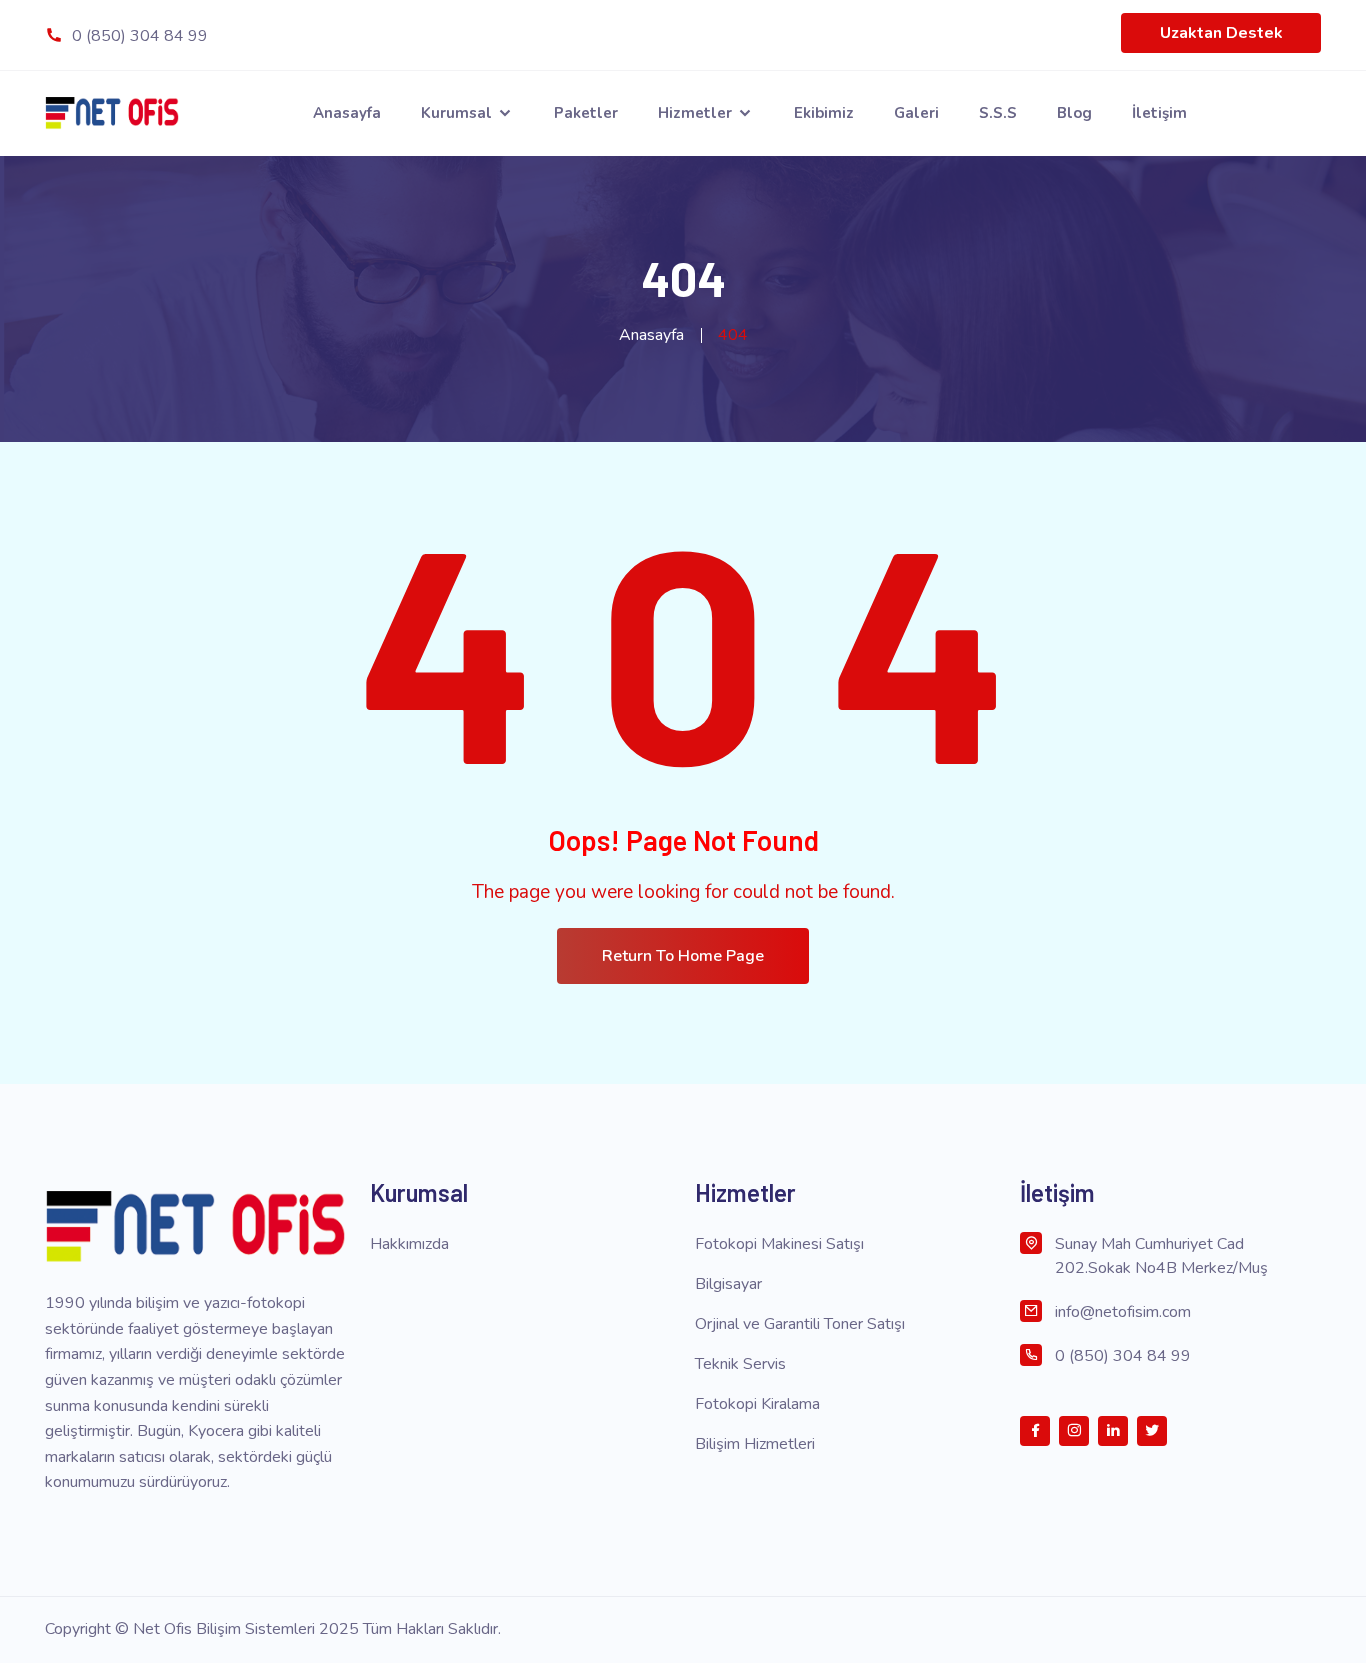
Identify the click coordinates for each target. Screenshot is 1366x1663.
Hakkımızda (409, 1244)
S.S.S (998, 113)
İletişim (1159, 113)
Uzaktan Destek (1221, 33)
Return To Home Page (683, 956)
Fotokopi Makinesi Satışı (779, 1244)
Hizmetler (697, 113)
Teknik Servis (740, 1364)
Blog (1074, 113)
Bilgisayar (728, 1284)
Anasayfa (347, 113)
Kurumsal (458, 113)
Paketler (586, 113)
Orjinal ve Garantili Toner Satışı (800, 1324)
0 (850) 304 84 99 (138, 36)
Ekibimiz (824, 113)
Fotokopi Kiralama (757, 1404)
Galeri (916, 113)
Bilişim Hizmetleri (755, 1444)
